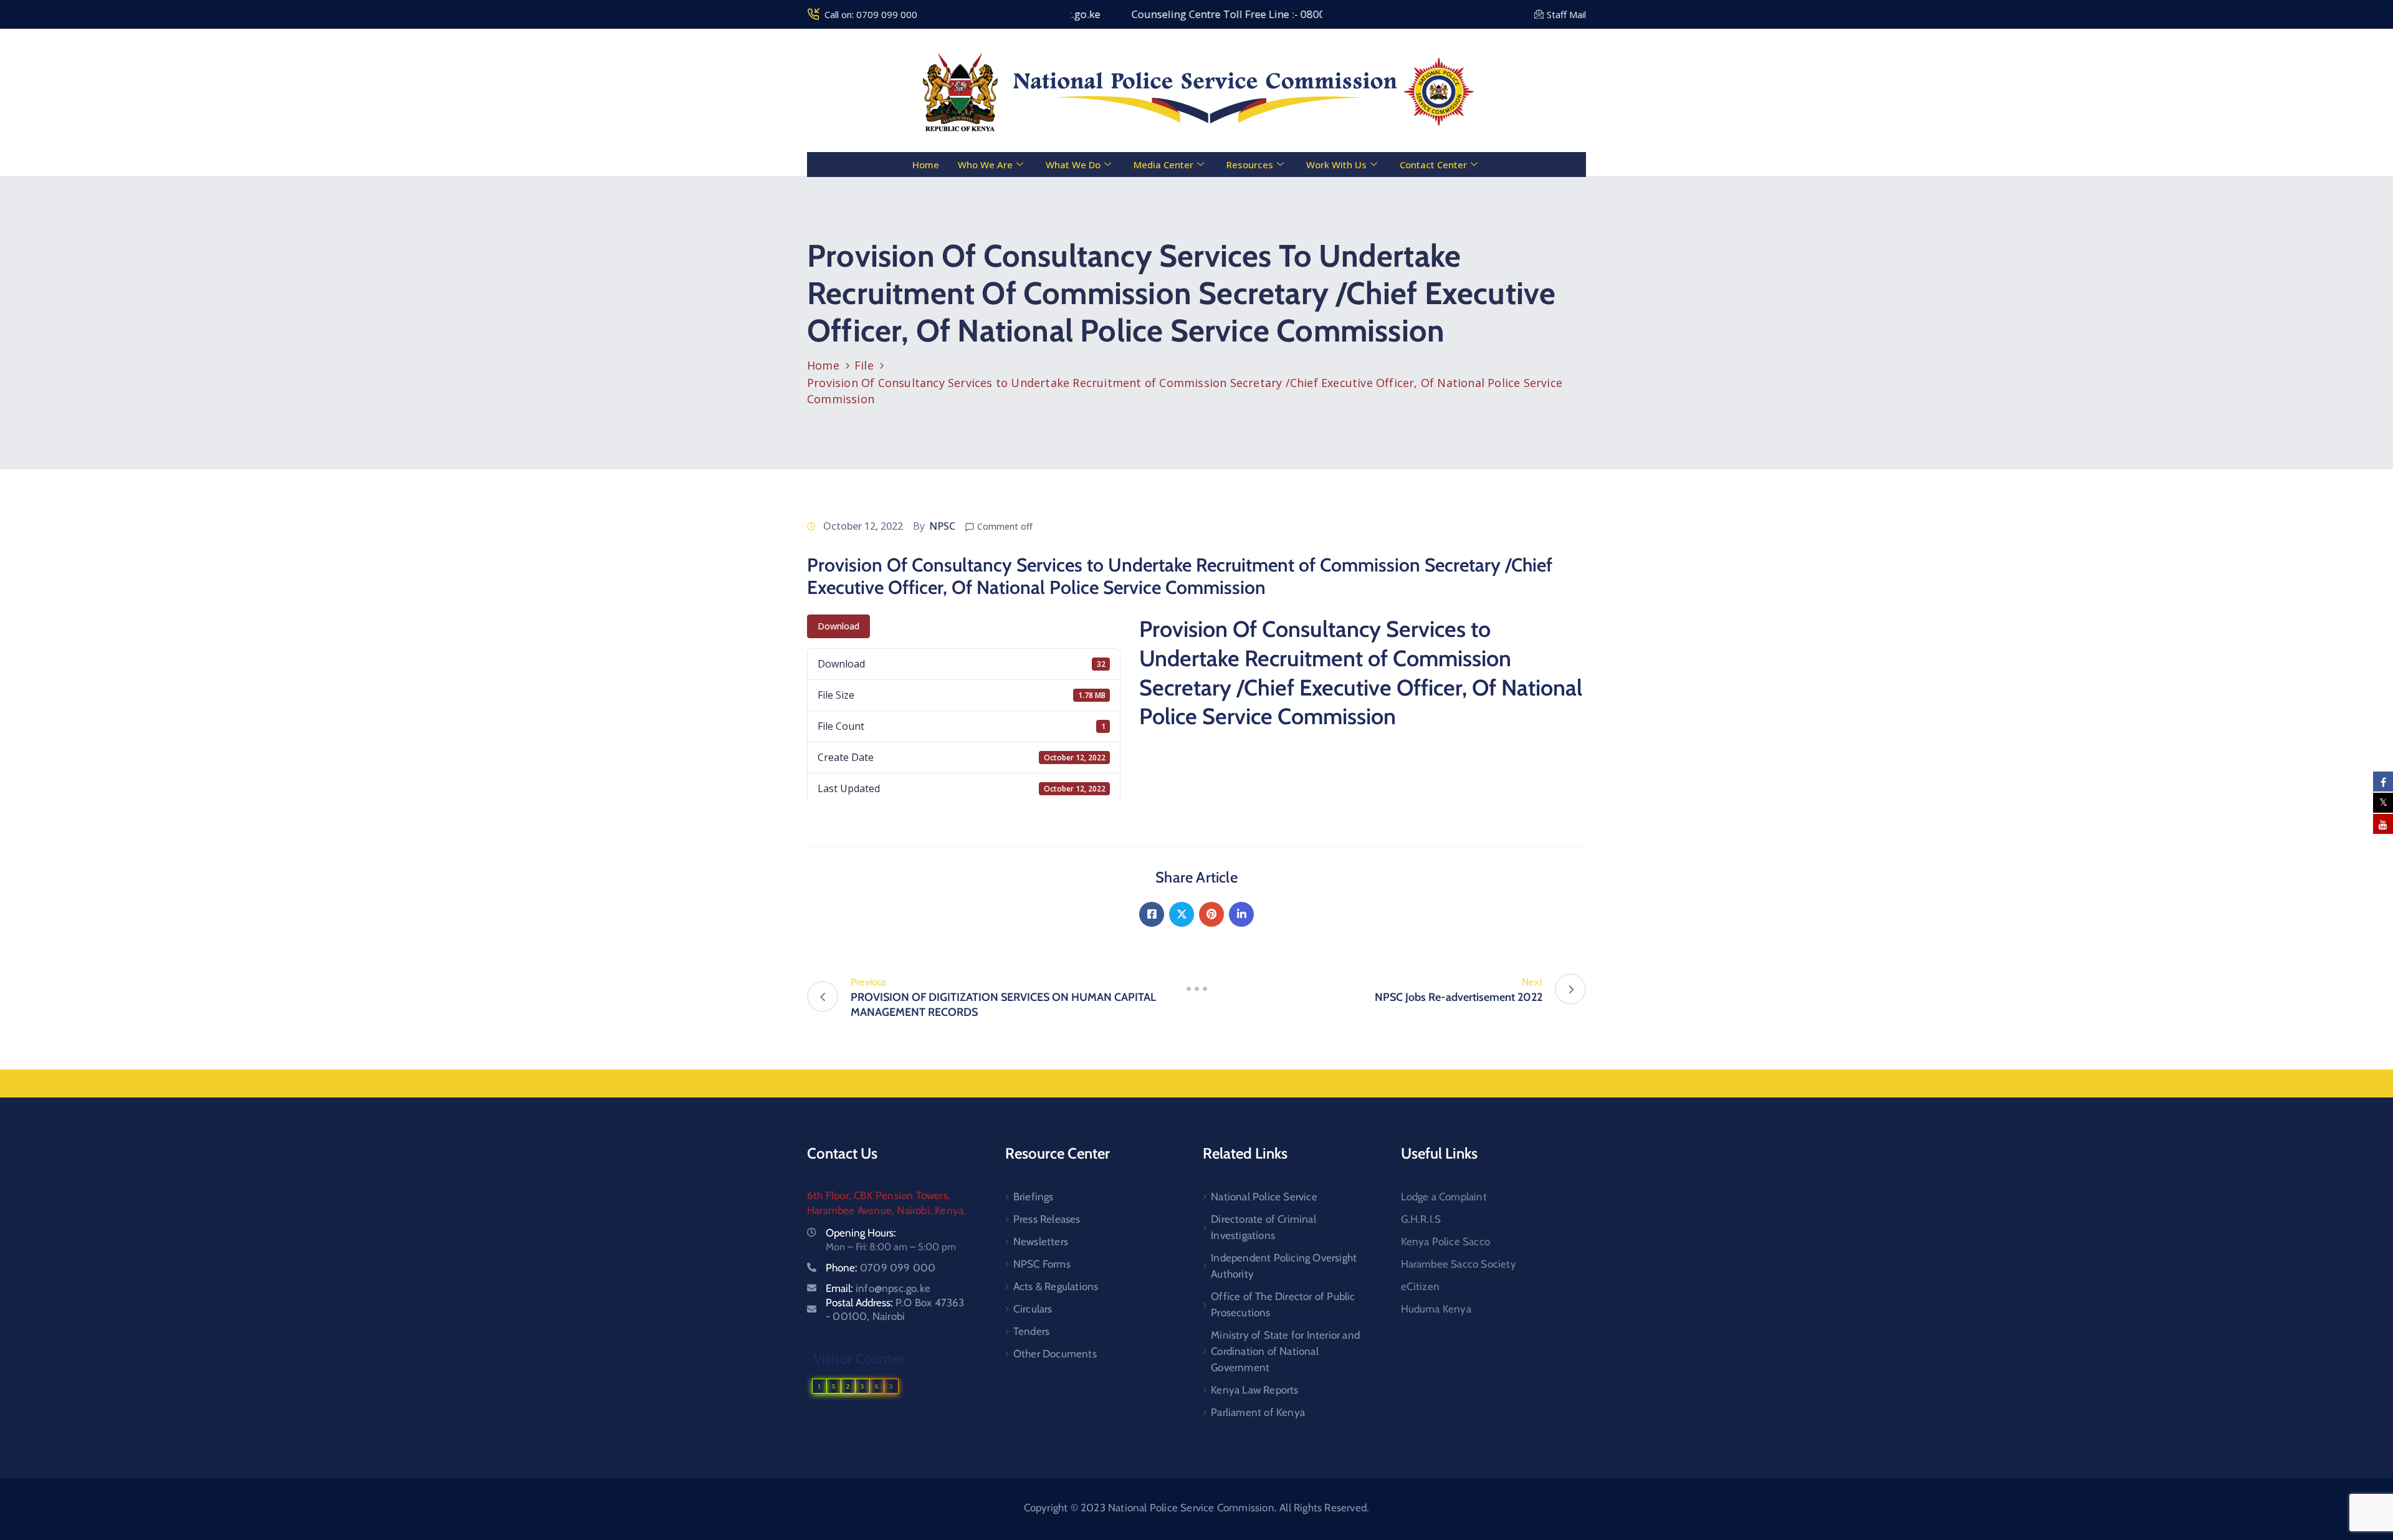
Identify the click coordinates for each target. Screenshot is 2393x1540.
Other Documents (1055, 1354)
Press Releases (1047, 1219)
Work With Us (1336, 165)
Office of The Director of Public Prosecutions (1283, 1304)
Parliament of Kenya (1258, 1412)
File (864, 365)
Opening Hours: (861, 1233)
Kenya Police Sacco (1446, 1241)
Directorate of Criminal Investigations (1263, 1227)
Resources (1250, 165)
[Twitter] (1182, 914)
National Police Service (1264, 1197)
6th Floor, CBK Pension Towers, (879, 1195)
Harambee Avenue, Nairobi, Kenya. (886, 1210)
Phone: (881, 1268)
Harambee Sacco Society (1459, 1264)
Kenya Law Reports (1254, 1390)
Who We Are (985, 165)
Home (926, 165)
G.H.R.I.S (1421, 1219)
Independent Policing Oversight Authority (1284, 1266)
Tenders (1031, 1331)
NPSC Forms (1042, 1264)
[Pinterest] (1211, 914)
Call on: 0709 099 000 (871, 14)
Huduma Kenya (1436, 1309)
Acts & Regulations (1056, 1286)
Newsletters (1041, 1241)
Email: (878, 1288)
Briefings (1034, 1197)
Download (838, 626)
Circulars (1033, 1309)
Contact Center (1433, 165)
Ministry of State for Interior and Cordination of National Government (1285, 1351)
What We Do (1073, 165)
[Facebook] (1152, 914)
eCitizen (1421, 1286)
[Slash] (1196, 989)
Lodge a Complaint (1444, 1197)
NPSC (942, 526)
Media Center (1163, 165)
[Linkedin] (1241, 914)
